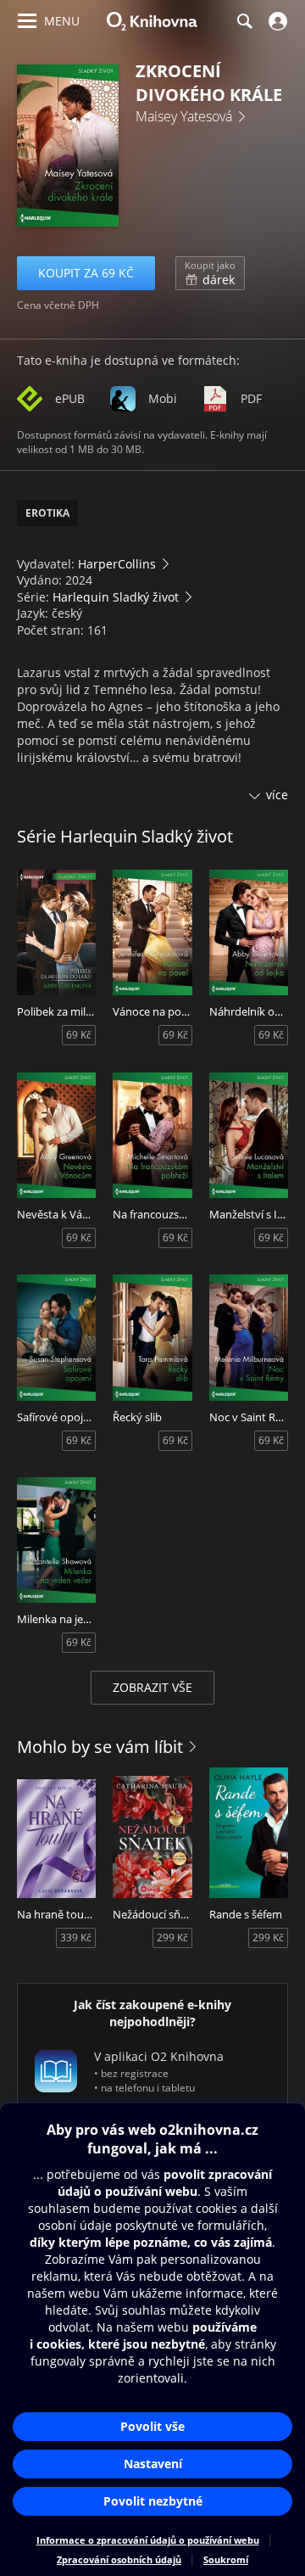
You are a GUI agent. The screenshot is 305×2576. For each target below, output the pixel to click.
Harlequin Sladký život (116, 597)
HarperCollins (117, 564)
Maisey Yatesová (184, 116)
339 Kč (76, 1938)
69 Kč (79, 1035)
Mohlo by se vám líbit (100, 1747)
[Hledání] (244, 21)
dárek (210, 273)
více (277, 795)
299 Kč (172, 1938)
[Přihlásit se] (276, 21)
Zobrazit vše (152, 1687)
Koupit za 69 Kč (86, 273)
